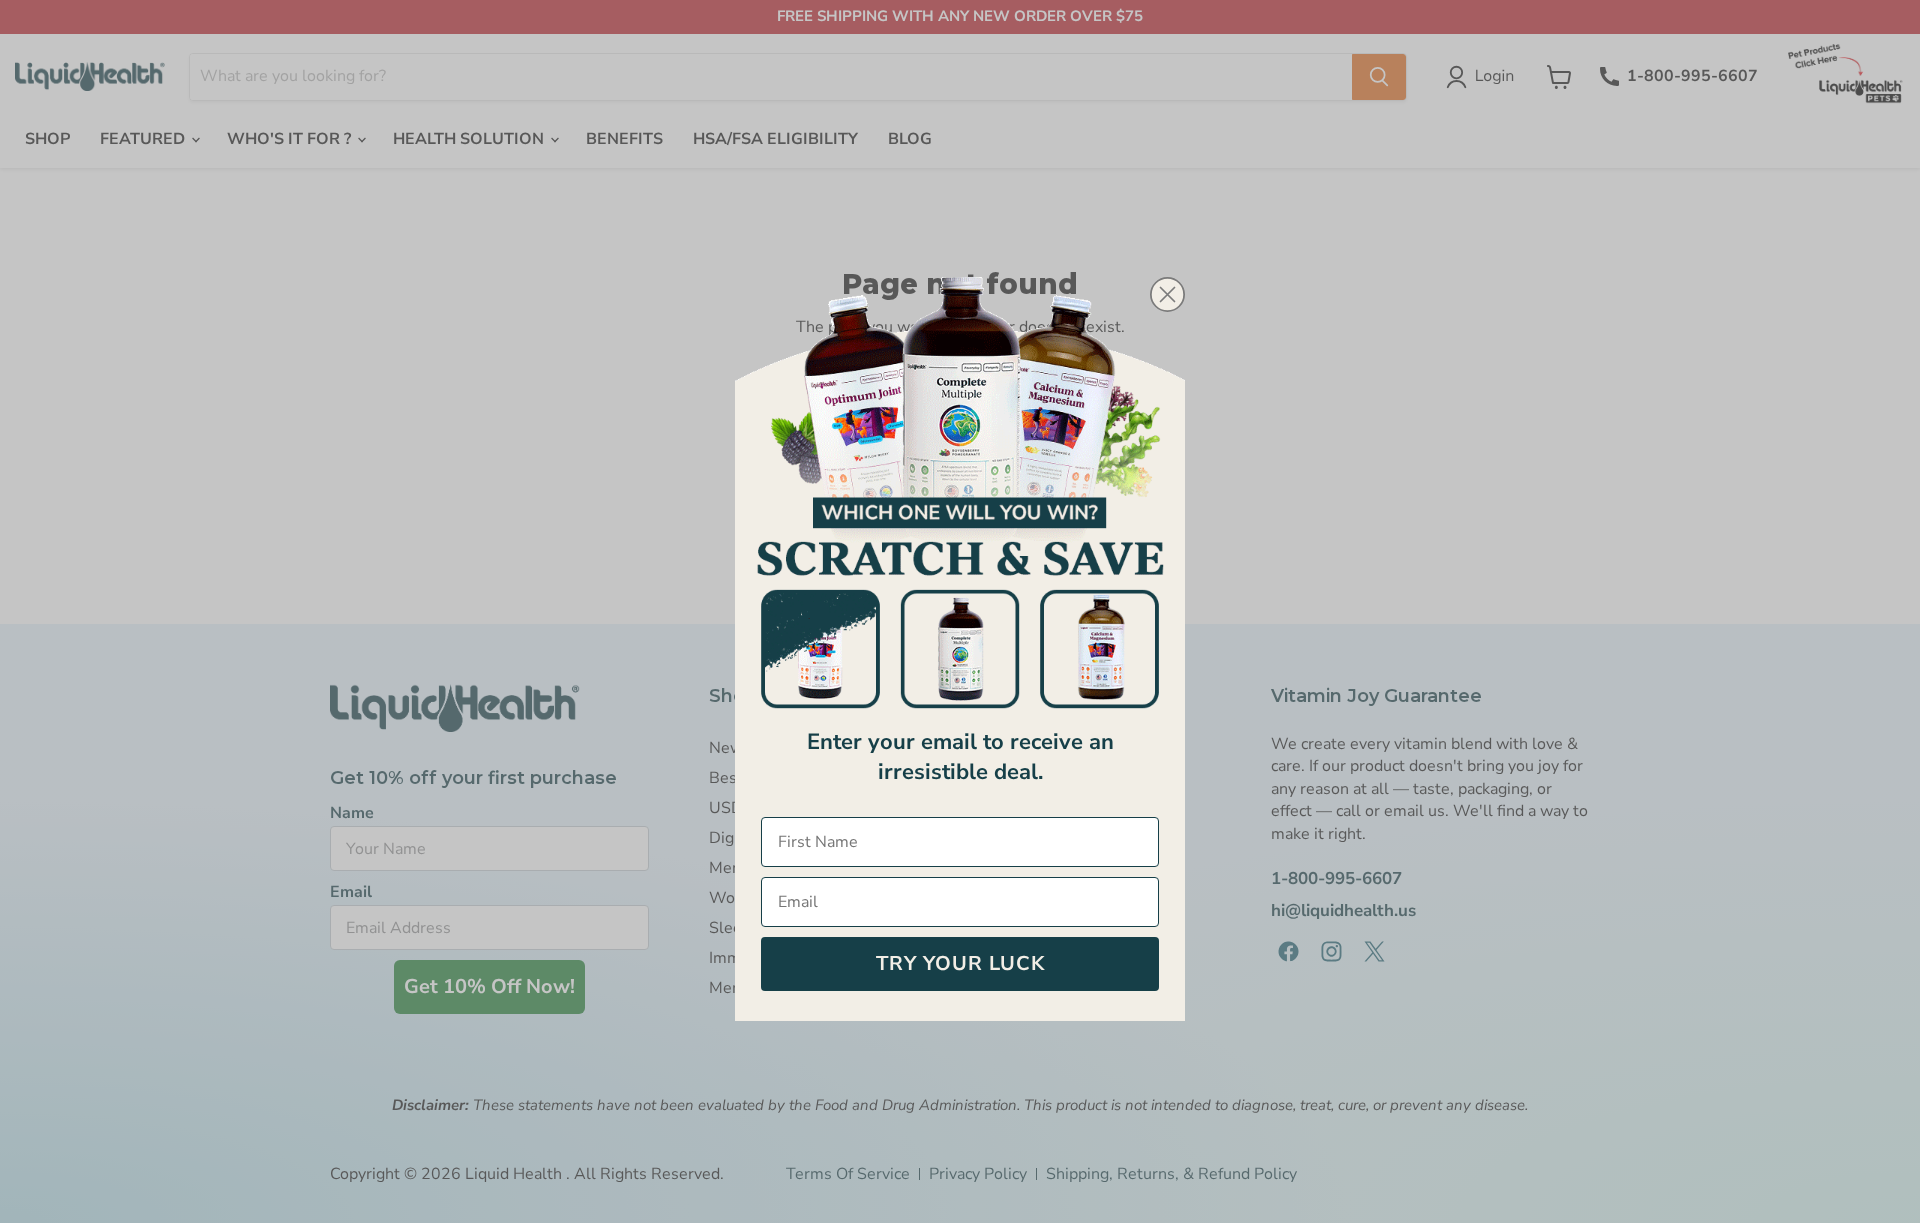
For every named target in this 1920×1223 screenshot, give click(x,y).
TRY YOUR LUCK (960, 963)
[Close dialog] (1167, 294)
